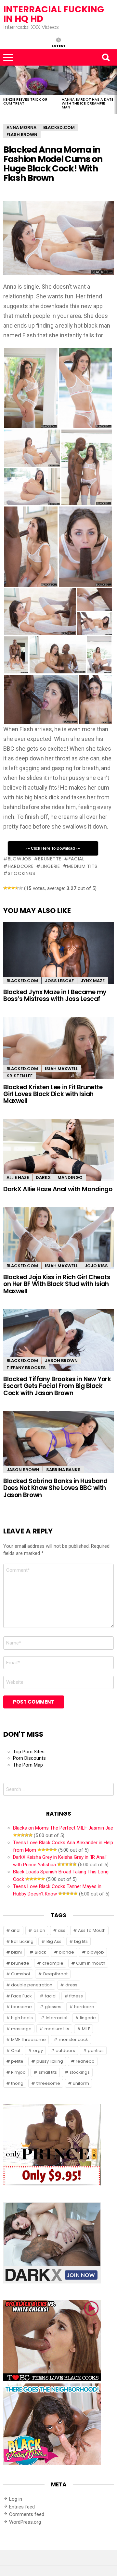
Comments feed (27, 2514)
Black (40, 1952)
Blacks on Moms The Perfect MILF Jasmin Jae (63, 1828)
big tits (81, 1941)
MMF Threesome (28, 2039)
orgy (38, 2051)
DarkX (43, 1177)
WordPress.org (25, 2522)
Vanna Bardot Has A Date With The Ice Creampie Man (88, 103)
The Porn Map (28, 1765)
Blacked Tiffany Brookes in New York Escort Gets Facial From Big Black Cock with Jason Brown (57, 1386)
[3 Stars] (13, 888)
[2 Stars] (9, 888)
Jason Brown (61, 1361)
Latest (59, 45)
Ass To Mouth (92, 1930)
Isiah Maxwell (61, 1069)
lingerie (50, 866)
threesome (48, 2083)
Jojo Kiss (96, 1266)
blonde (66, 1952)
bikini (16, 1952)
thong (17, 2083)
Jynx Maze (93, 981)
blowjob (19, 859)
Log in (16, 2499)
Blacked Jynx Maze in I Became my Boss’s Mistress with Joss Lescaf (55, 995)
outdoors (65, 2051)
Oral (16, 2051)
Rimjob (18, 2072)
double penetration (32, 1985)
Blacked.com (22, 981)
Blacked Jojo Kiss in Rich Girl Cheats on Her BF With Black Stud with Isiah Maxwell (57, 1284)
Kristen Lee (19, 1076)
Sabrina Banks (63, 1470)
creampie (53, 1963)
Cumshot (21, 1974)
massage (21, 2029)
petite (17, 2061)
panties (96, 2051)
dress (71, 1985)
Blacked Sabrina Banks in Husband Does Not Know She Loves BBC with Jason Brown (55, 1488)
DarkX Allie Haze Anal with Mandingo (58, 1189)
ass (62, 1930)
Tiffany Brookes (26, 1368)
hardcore (21, 866)
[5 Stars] (21, 888)
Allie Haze (18, 1177)
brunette (50, 859)
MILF (86, 2029)
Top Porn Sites (29, 1752)
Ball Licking (22, 1941)
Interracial (57, 2018)
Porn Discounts (29, 1758)
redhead (85, 2061)
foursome (21, 2007)
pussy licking (50, 2061)
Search (106, 57)
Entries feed (22, 2507)
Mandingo (70, 1177)
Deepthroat (55, 1974)
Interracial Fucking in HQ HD (54, 14)
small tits (48, 2072)
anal (16, 1930)
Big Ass (54, 1941)
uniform (81, 2083)
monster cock (73, 2039)
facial (77, 859)
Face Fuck (21, 1996)
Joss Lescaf (59, 981)
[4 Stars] (17, 888)
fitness (76, 1996)
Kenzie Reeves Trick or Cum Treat (25, 101)
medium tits (82, 866)
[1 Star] (5, 888)
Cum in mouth (91, 1963)
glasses (53, 2007)
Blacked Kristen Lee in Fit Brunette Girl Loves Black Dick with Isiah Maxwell (53, 1094)
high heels (22, 2018)
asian (39, 1930)
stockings (22, 873)
